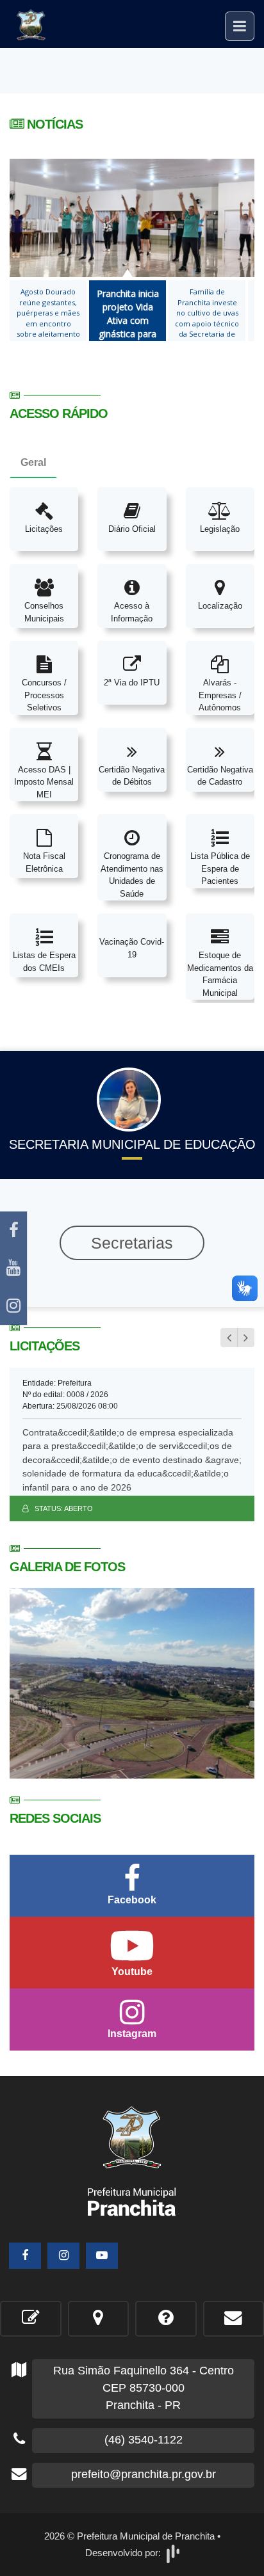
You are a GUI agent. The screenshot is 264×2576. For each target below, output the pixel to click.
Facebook (132, 1900)
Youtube (132, 1972)
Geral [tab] (33, 462)
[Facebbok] (25, 2256)
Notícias (53, 124)
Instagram (132, 2034)
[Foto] (132, 1682)
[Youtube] (13, 1268)
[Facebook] (13, 1230)
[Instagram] (13, 1306)
